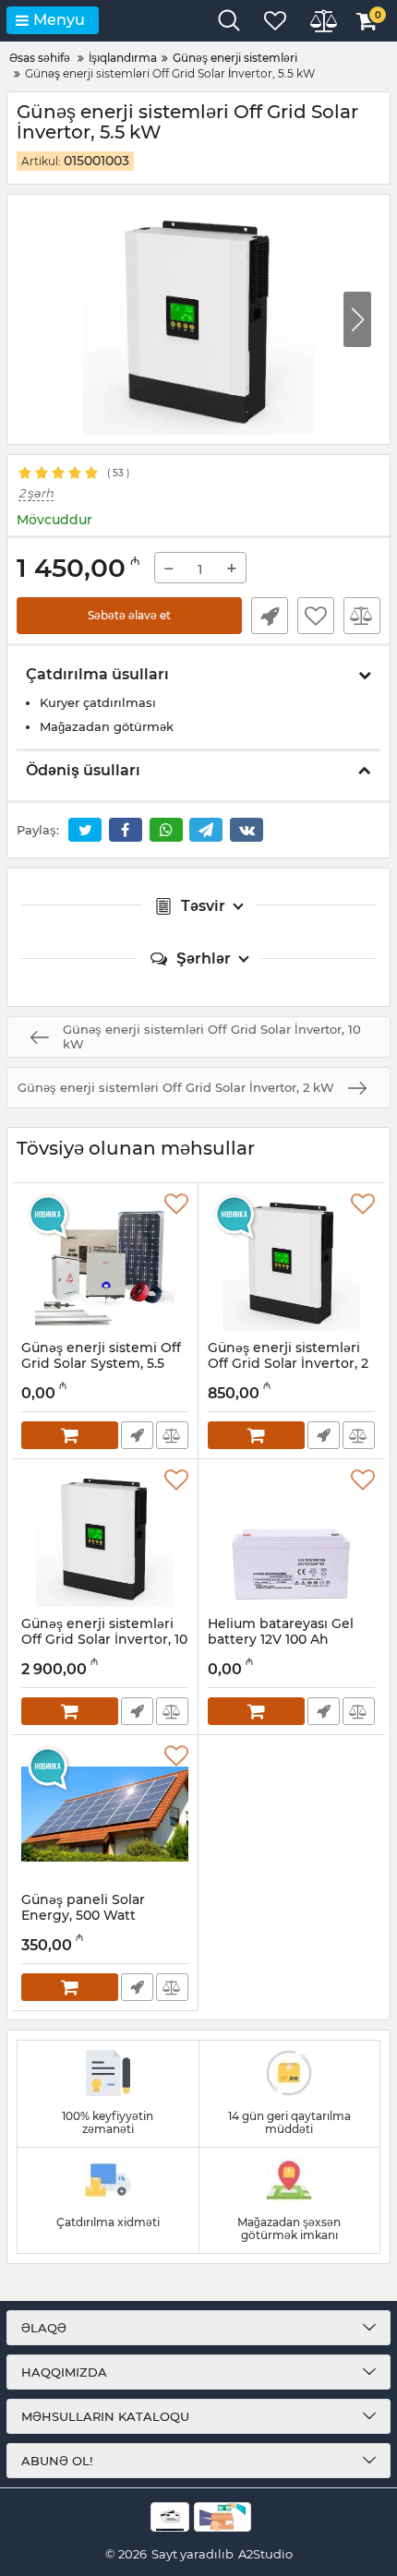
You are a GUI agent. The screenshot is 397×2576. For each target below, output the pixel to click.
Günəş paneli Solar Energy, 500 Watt (83, 1916)
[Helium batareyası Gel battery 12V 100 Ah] (291, 1538)
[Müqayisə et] (362, 616)
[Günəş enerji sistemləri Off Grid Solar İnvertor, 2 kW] (291, 1262)
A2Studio (265, 2554)
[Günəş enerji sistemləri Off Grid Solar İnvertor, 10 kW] (105, 1538)
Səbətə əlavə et (129, 615)
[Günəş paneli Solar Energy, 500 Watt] (105, 1814)
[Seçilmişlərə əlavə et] (316, 616)
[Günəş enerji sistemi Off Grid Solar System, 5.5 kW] (105, 1262)
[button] (357, 319)
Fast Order (270, 616)
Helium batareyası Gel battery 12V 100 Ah (281, 1640)
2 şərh (36, 493)
